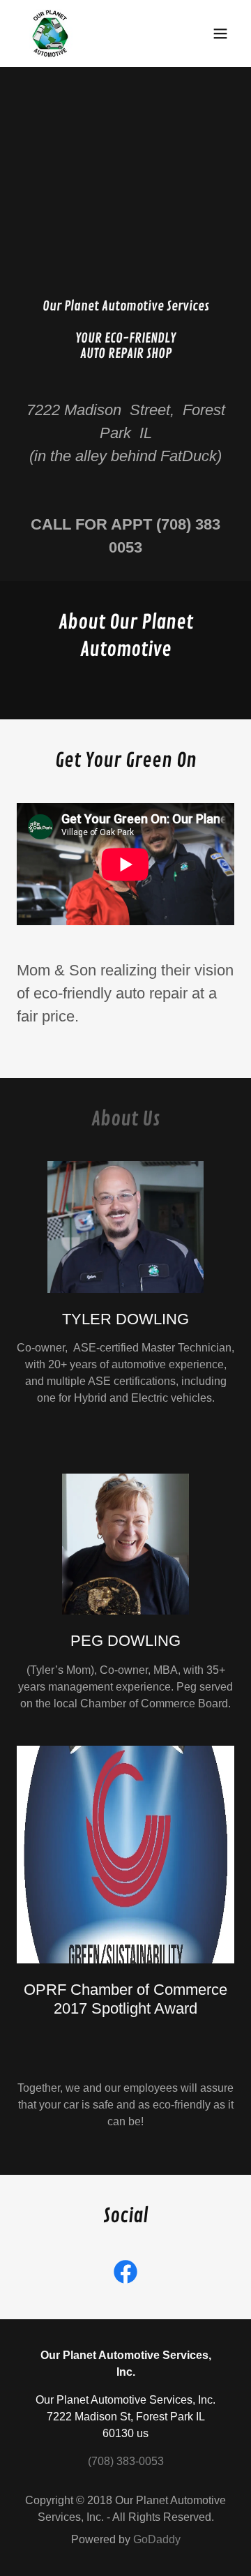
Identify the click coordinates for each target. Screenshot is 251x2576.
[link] (50, 33)
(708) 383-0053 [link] (126, 2461)
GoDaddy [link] (157, 2539)
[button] (220, 33)
